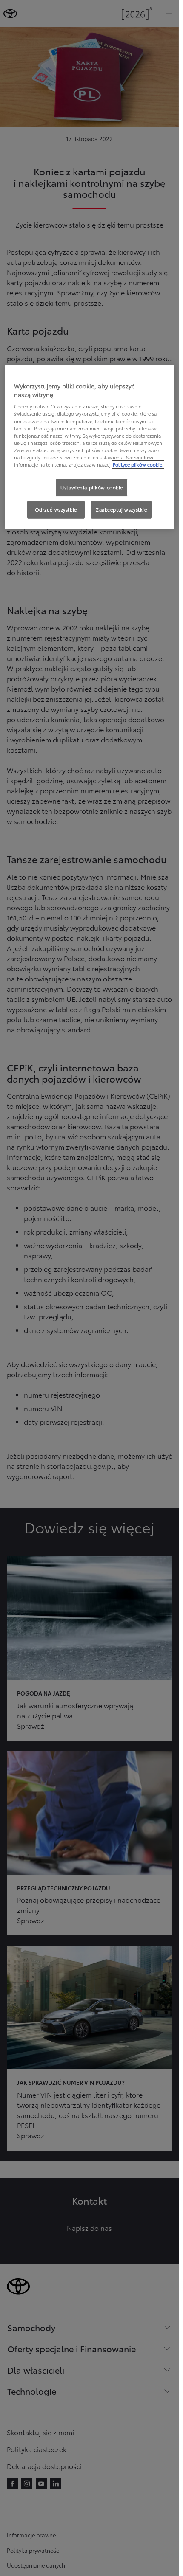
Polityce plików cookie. (138, 464)
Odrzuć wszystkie (56, 509)
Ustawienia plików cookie (92, 487)
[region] (90, 447)
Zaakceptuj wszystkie (121, 509)
